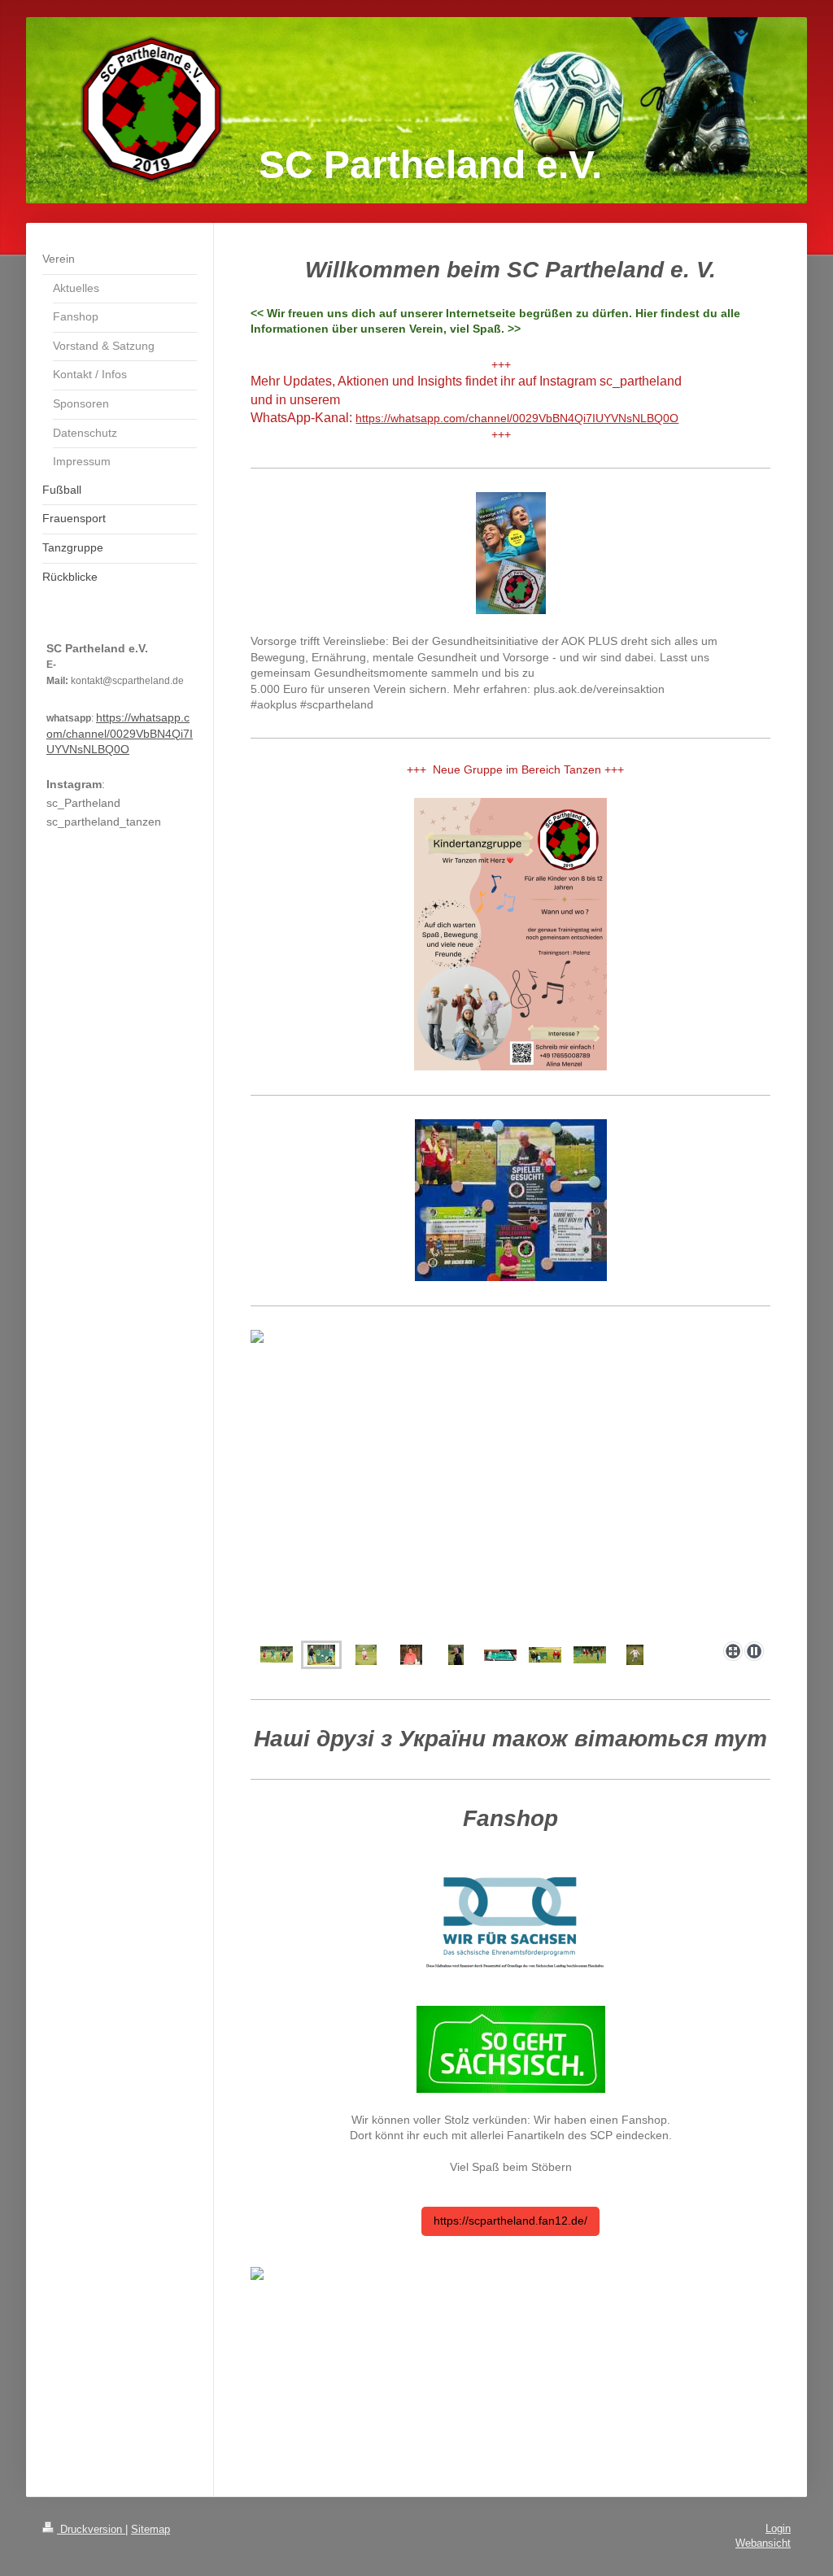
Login (778, 2528)
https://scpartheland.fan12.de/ (510, 2221)
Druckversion (91, 2529)
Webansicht (763, 2543)
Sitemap (150, 2529)
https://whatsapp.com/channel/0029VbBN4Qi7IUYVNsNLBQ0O (120, 733)
